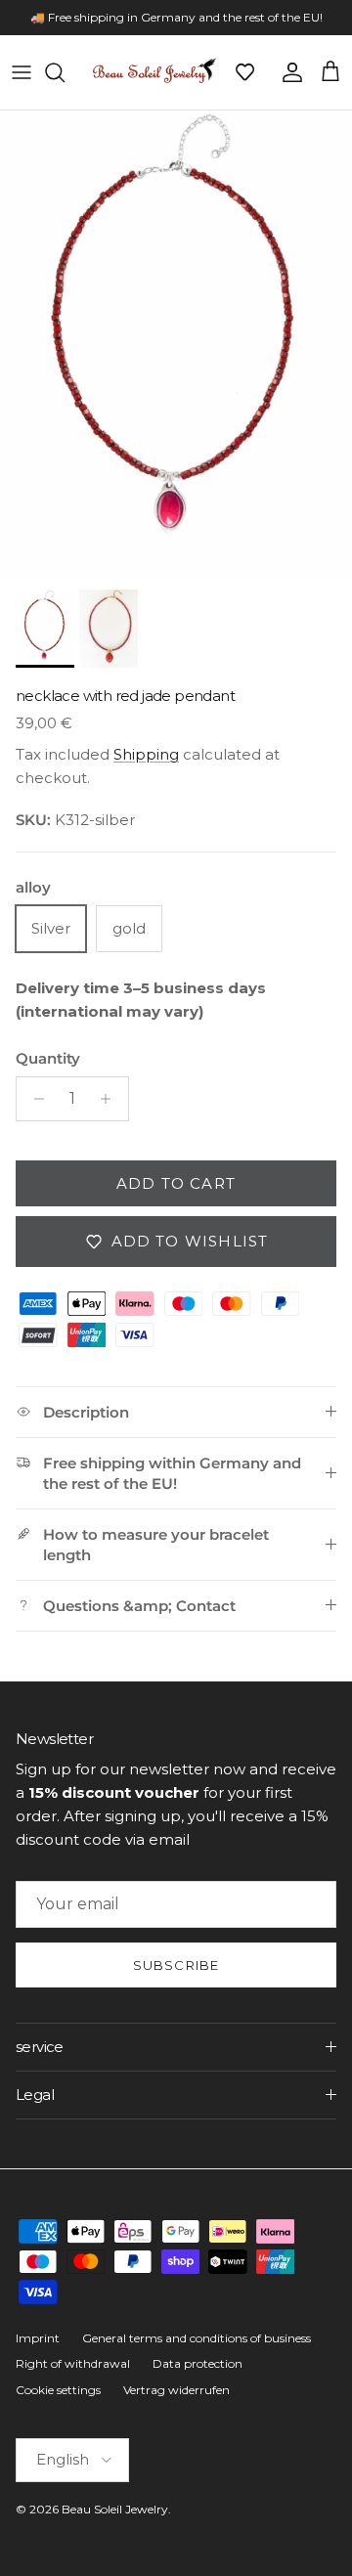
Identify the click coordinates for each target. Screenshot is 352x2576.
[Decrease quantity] (34, 1099)
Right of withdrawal (73, 2363)
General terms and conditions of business (197, 2338)
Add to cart (176, 1183)
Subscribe (176, 1965)
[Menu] (22, 72)
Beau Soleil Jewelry (115, 2509)
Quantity (48, 1058)
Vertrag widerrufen (176, 2390)
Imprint (38, 2338)
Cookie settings (58, 2390)
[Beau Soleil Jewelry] (154, 72)
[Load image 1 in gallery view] (176, 345)
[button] (244, 72)
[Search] (65, 72)
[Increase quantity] (111, 1099)
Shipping (146, 754)
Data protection (198, 2363)
